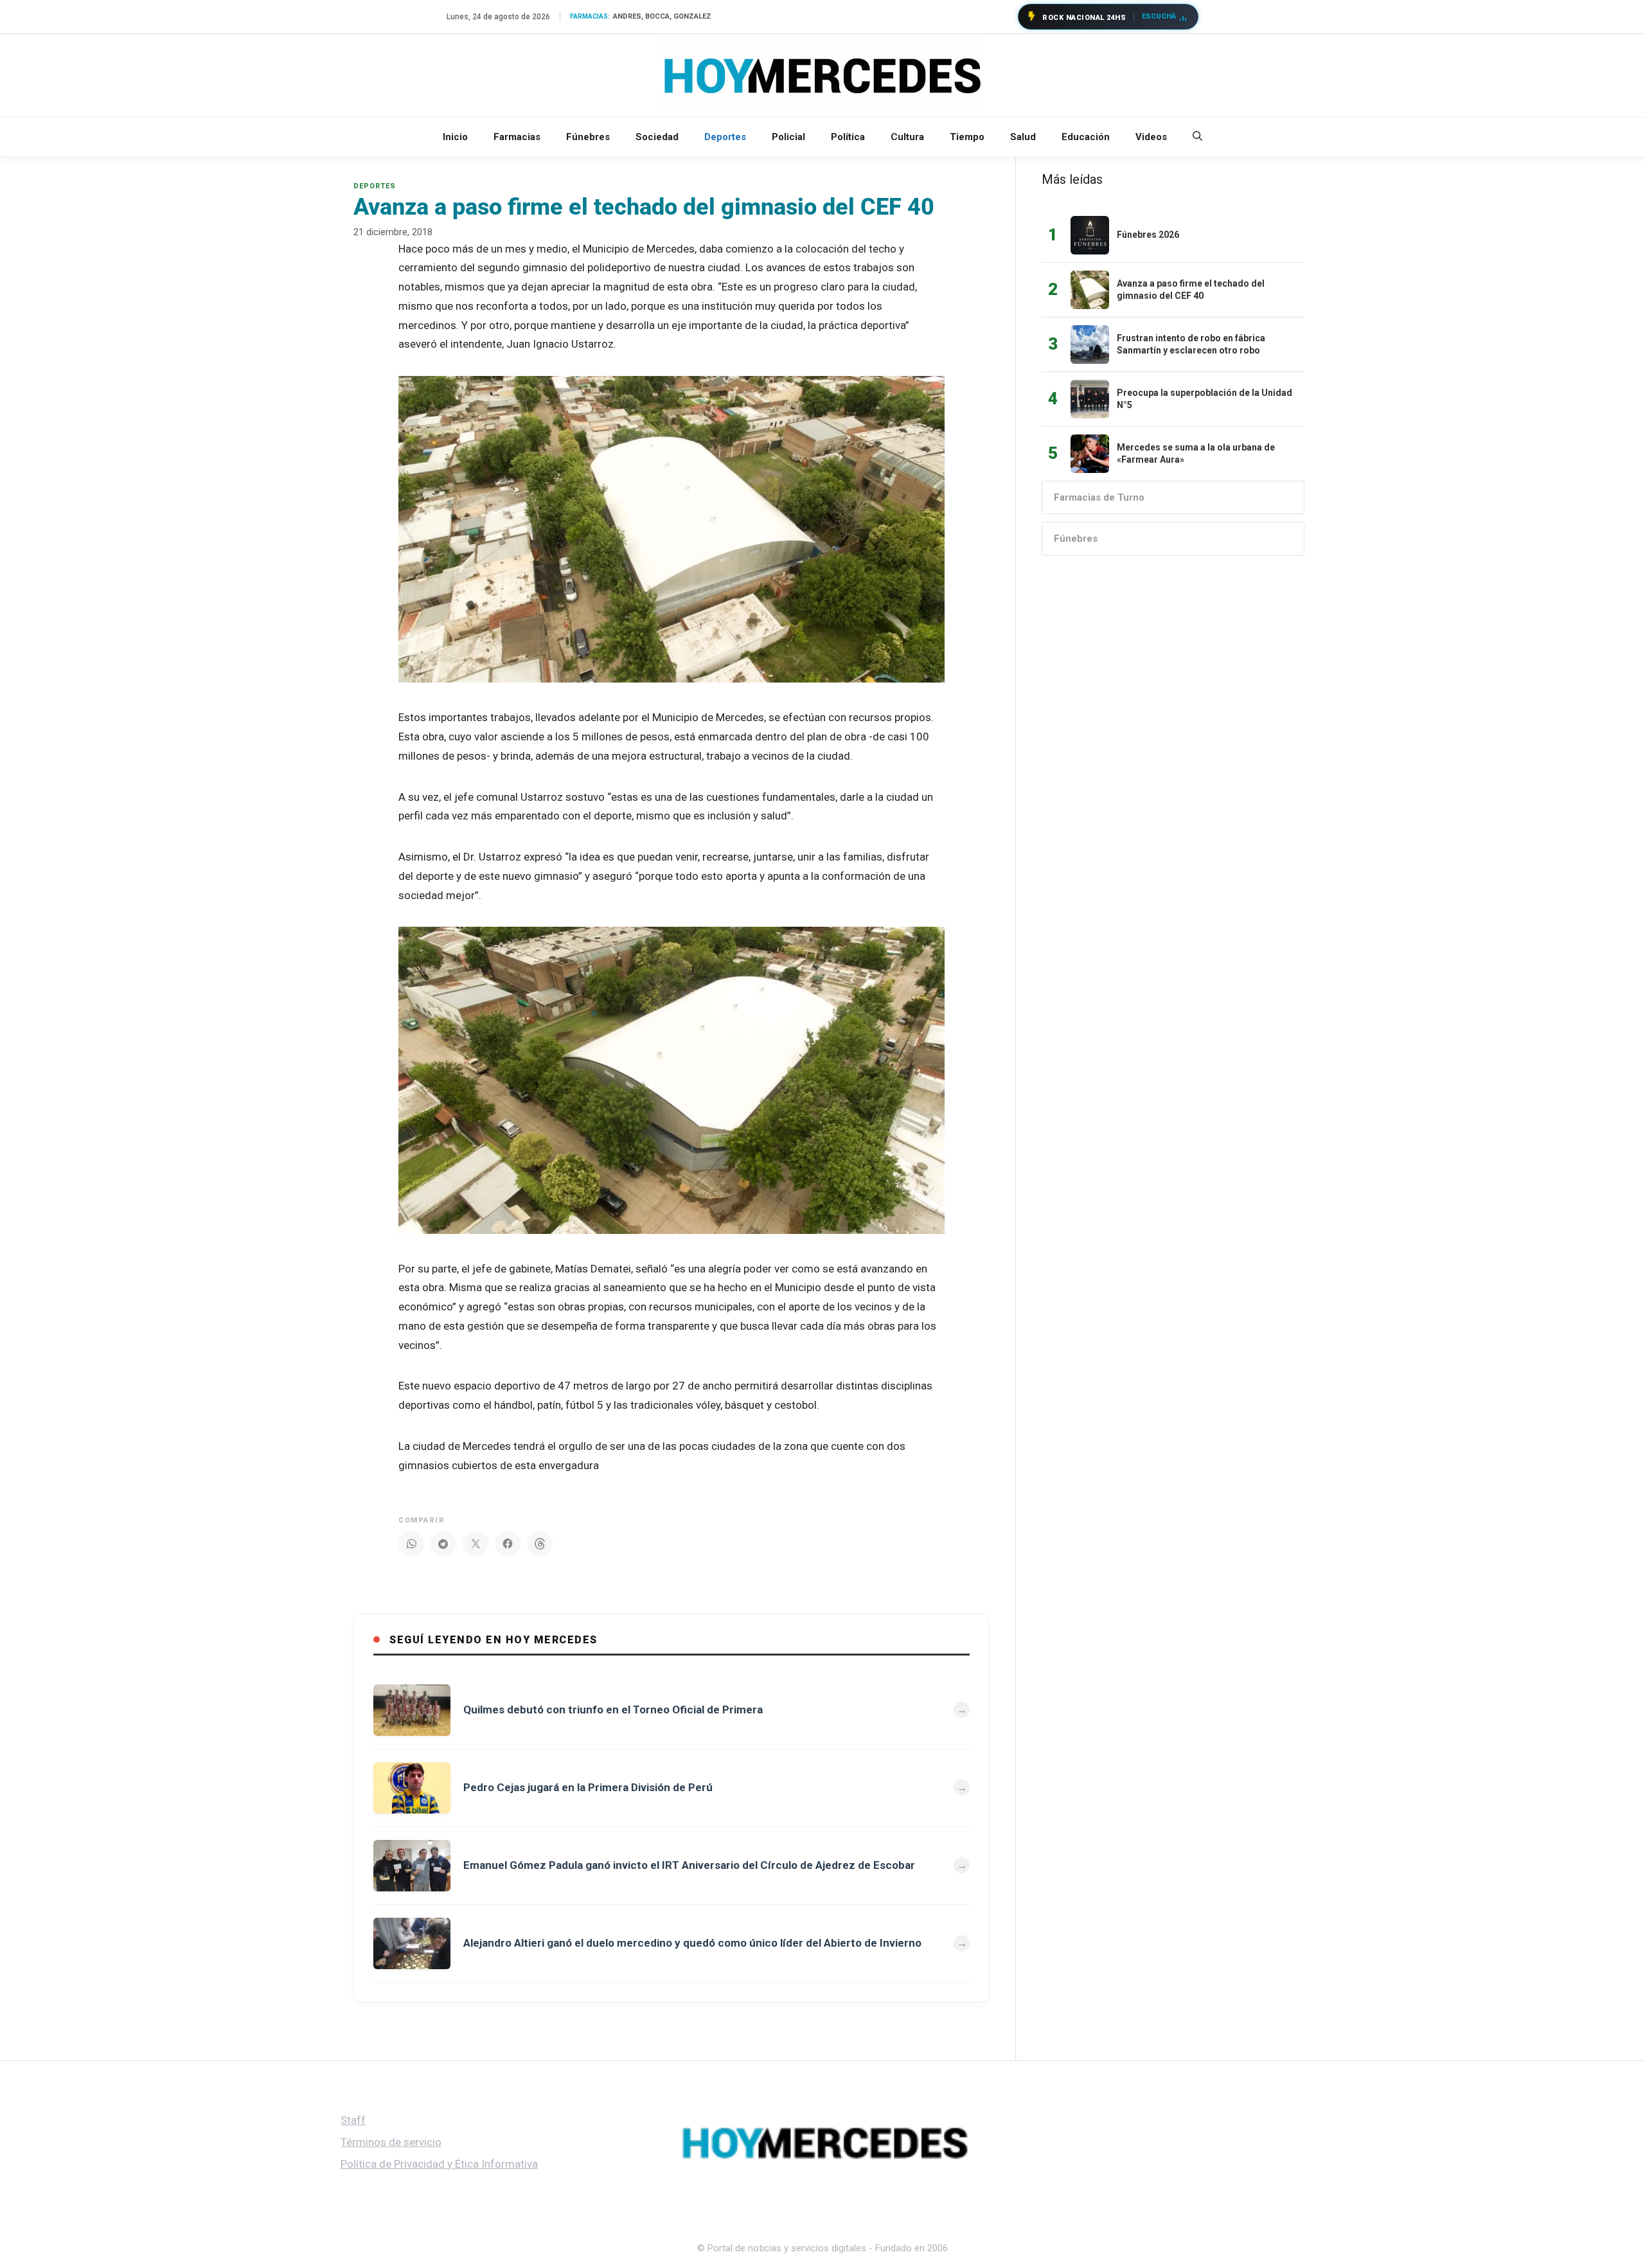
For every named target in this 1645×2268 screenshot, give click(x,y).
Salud (1023, 137)
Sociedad (657, 137)
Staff (353, 2120)
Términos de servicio (391, 2142)
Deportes (725, 137)
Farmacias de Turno (1099, 497)
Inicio (455, 137)
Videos (1151, 137)
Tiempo (967, 137)
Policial (788, 137)
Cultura (907, 137)
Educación (1086, 137)
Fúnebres (588, 137)
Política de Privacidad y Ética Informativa (439, 2164)
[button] (1197, 137)
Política (848, 137)
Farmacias (517, 137)
